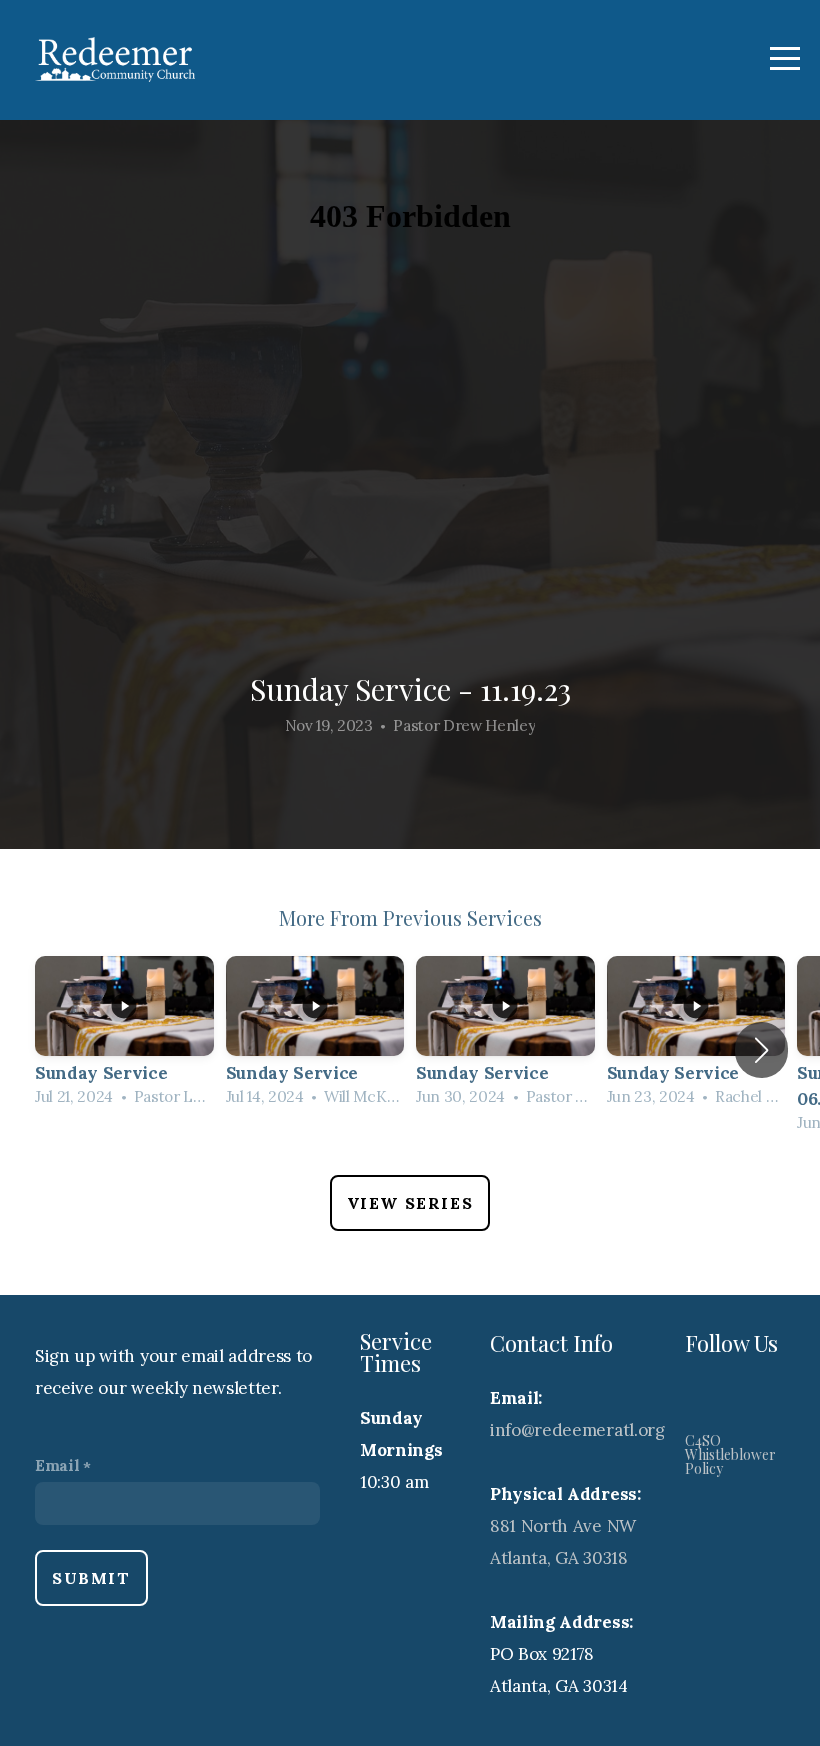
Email (57, 1465)
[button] (761, 1050)
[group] (124, 1037)
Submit (91, 1578)
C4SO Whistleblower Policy (730, 1454)
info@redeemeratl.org (577, 1430)
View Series (410, 1203)
